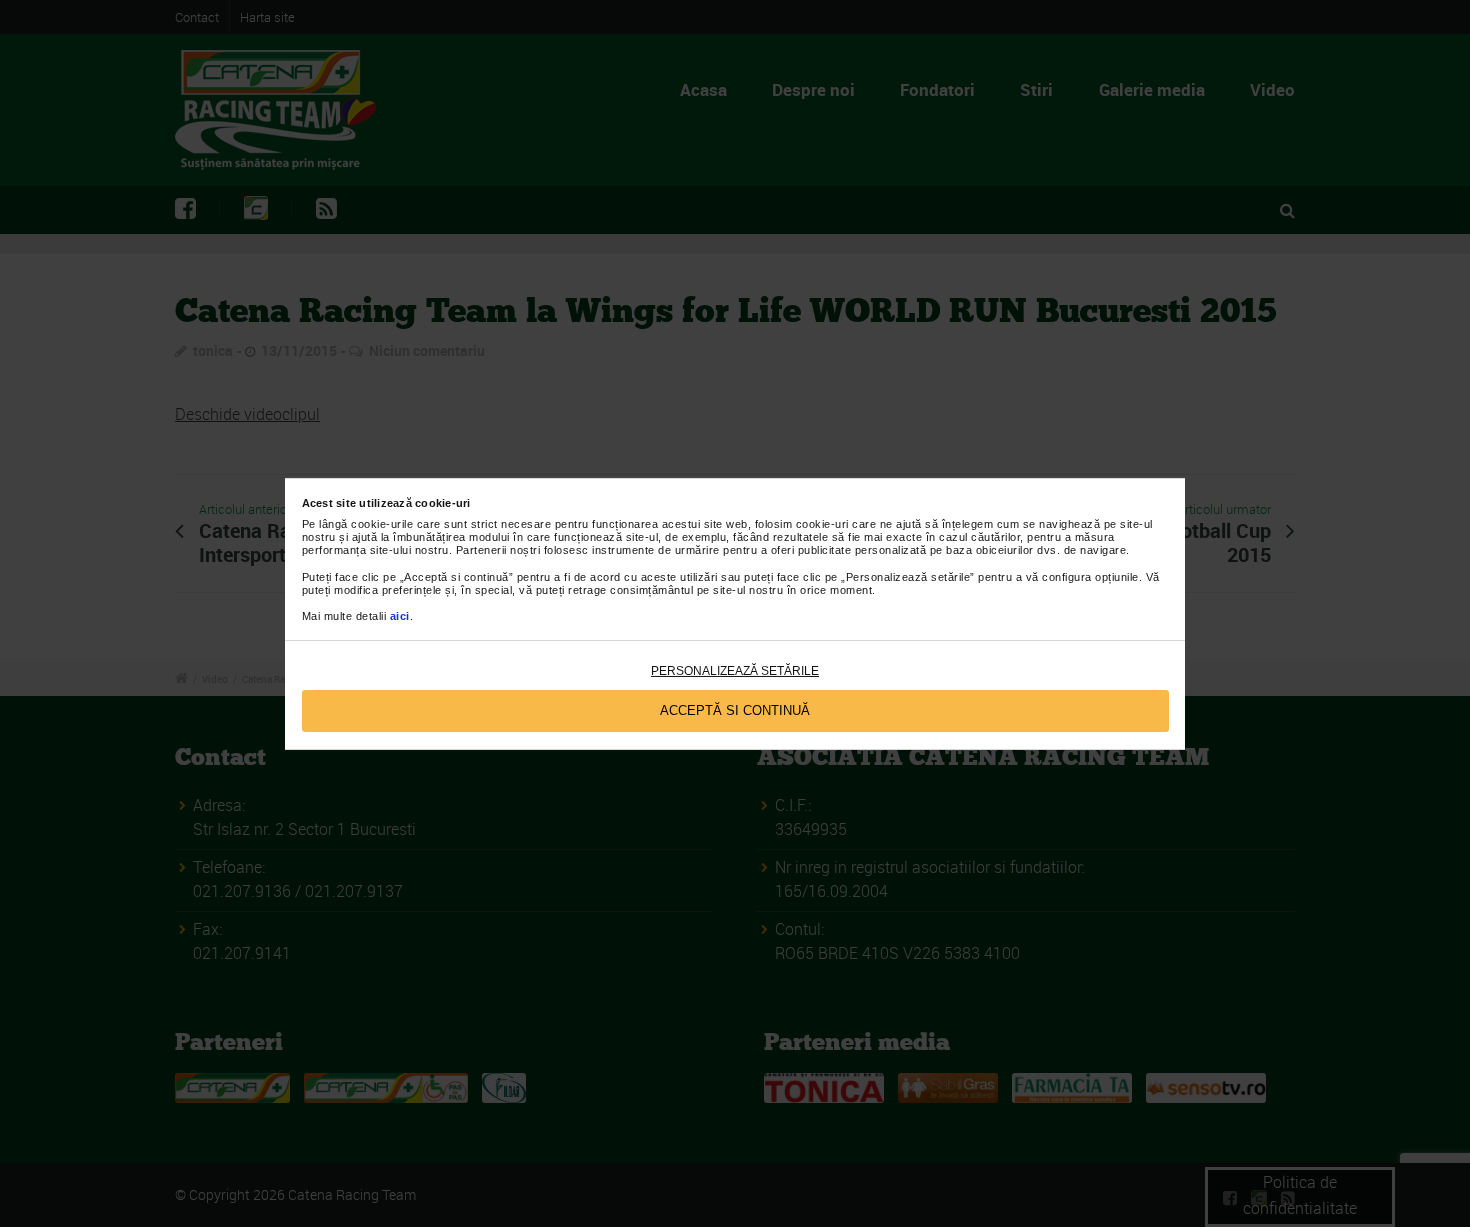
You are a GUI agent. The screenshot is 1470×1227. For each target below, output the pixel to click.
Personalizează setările (735, 671)
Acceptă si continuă (735, 710)
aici (400, 616)
